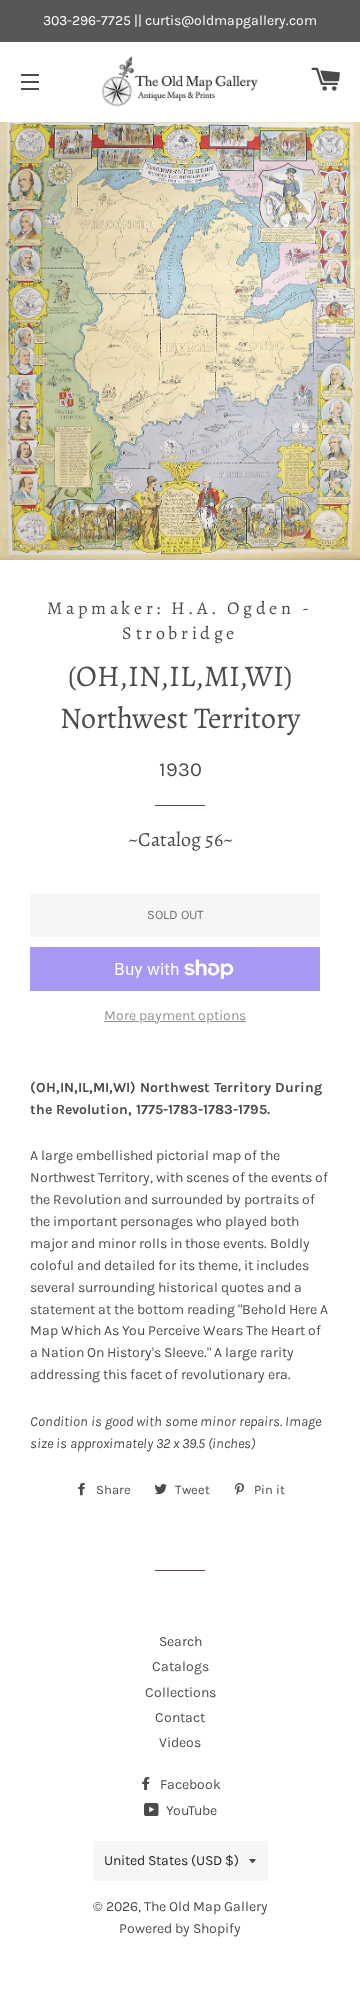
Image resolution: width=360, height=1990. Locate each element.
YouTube (190, 1810)
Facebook (189, 1784)
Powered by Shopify (180, 1928)
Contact (180, 1717)
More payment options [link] (175, 1015)
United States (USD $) (171, 1860)
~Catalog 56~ (180, 839)
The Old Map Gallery (206, 1906)
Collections (180, 1692)
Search (180, 1641)
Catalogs (180, 1666)
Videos (180, 1742)
